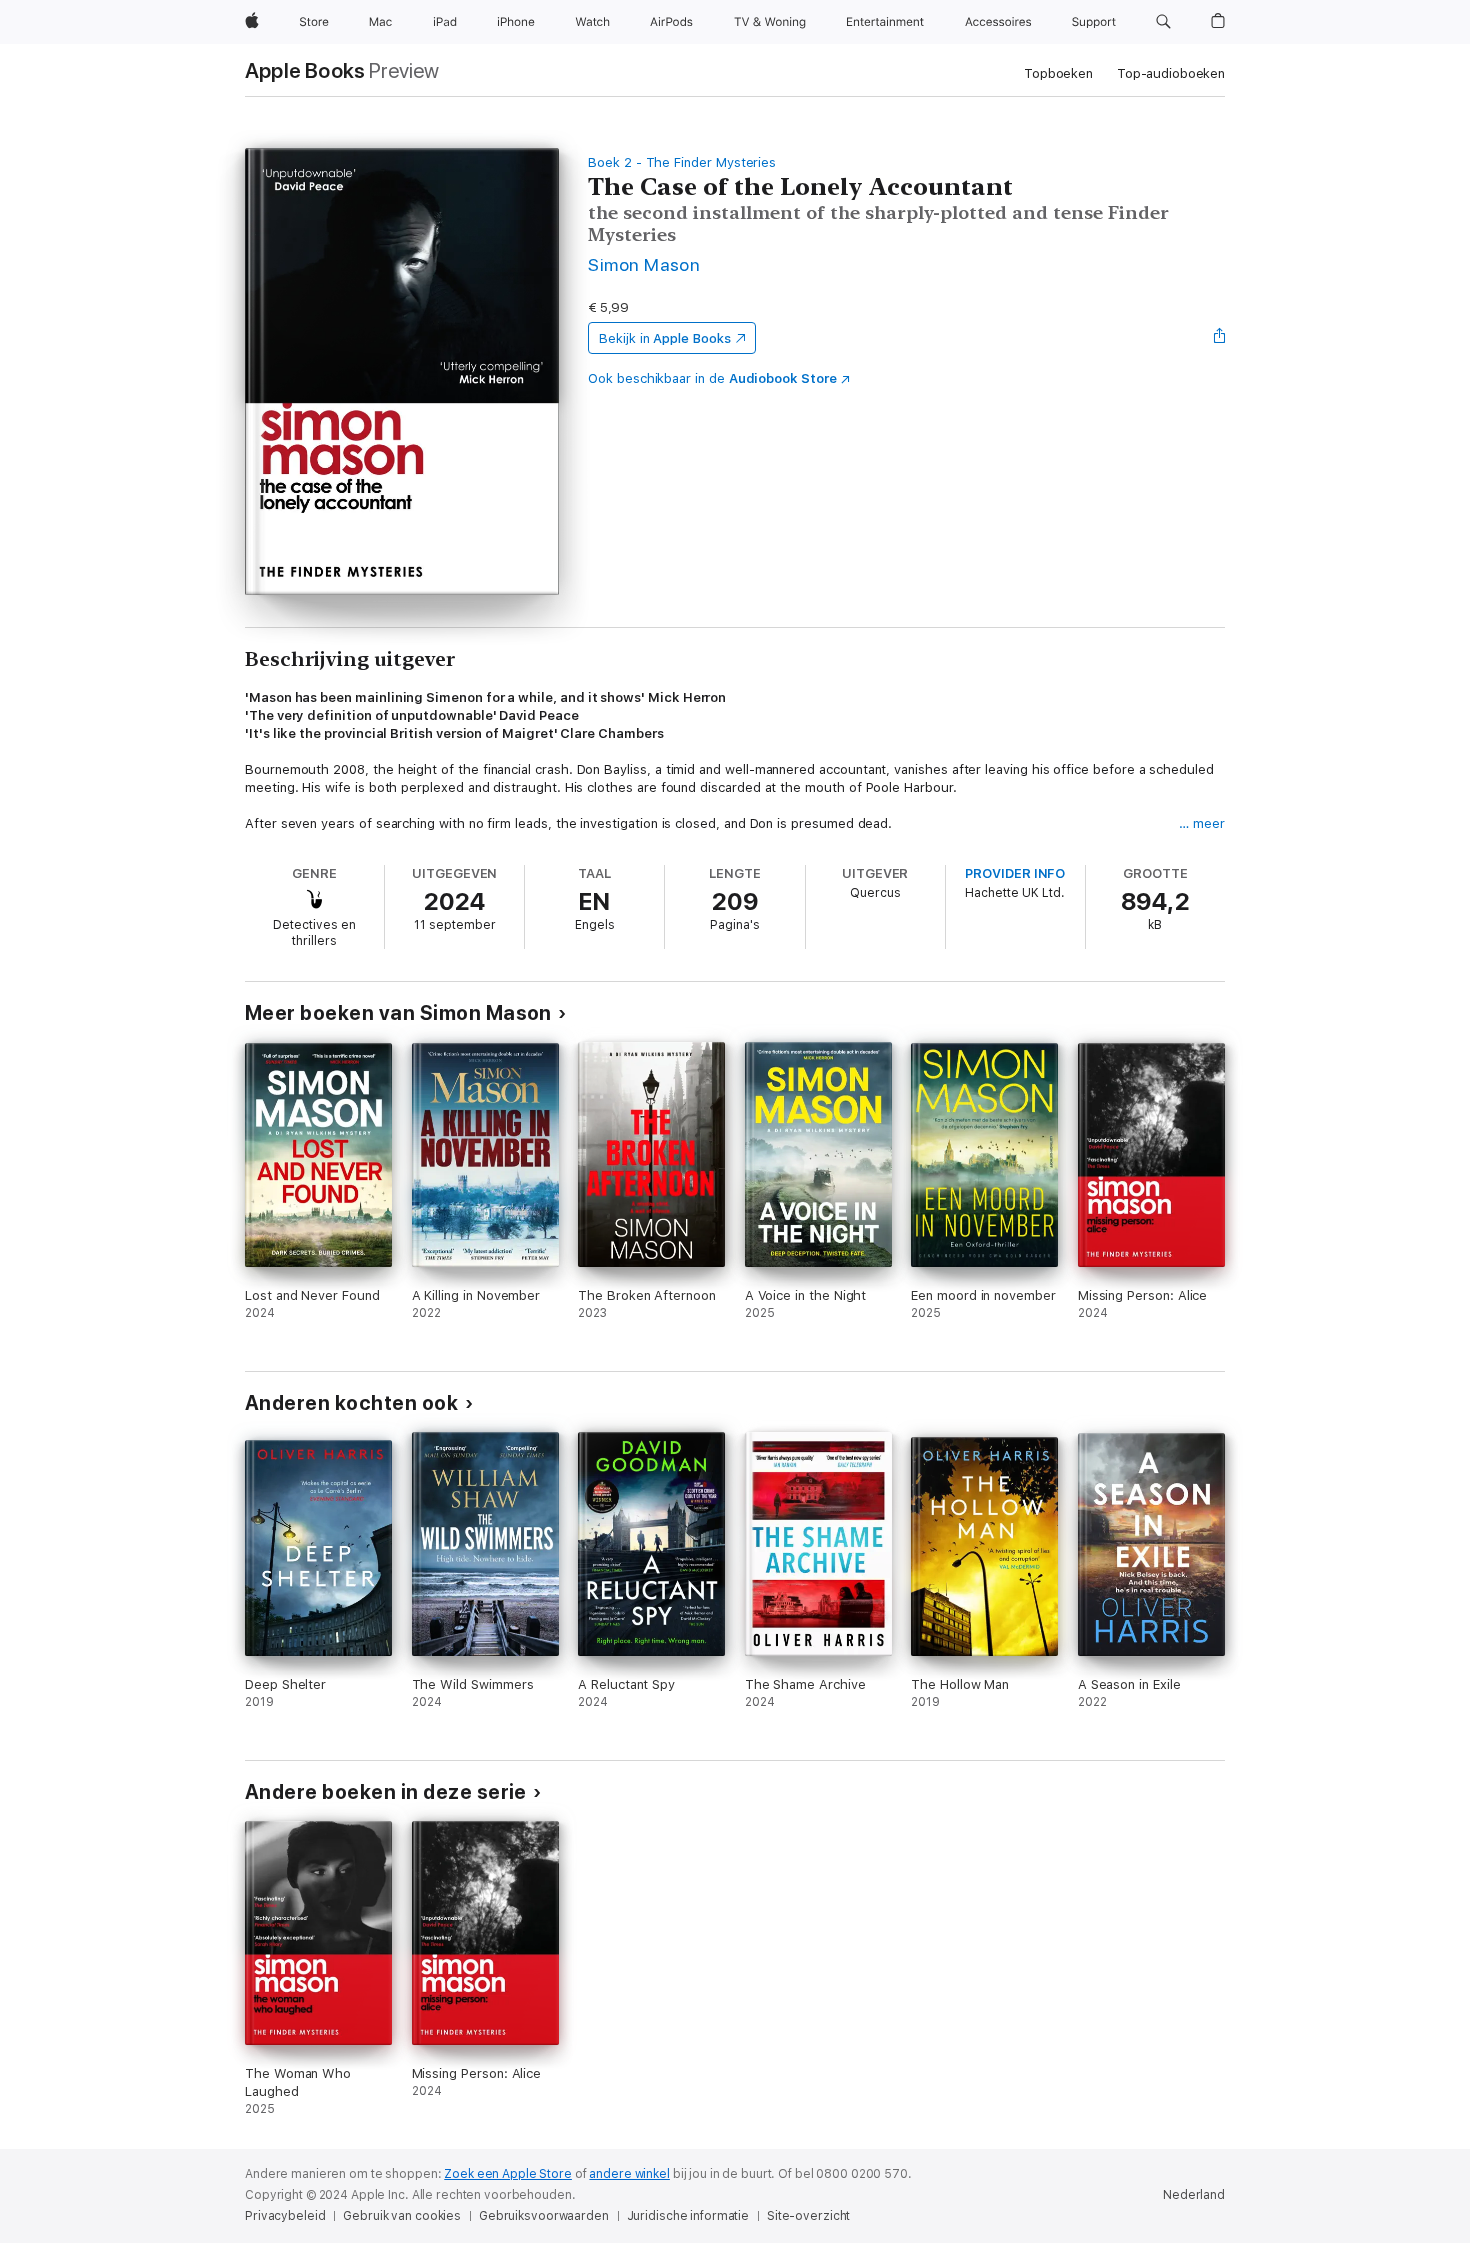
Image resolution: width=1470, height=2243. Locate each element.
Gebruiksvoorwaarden (544, 2216)
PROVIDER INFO (1015, 873)
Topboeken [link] (1058, 73)
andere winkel (629, 2174)
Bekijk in (665, 338)
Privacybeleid (285, 2216)
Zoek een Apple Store (508, 2174)
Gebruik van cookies (402, 2216)
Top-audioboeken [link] (1171, 73)
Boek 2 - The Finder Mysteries (682, 162)
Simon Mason (644, 264)
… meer (1202, 823)
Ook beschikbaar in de (712, 378)
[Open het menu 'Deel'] (1220, 338)
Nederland (1194, 2195)
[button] (1163, 22)
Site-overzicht (808, 2216)
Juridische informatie (688, 2216)
